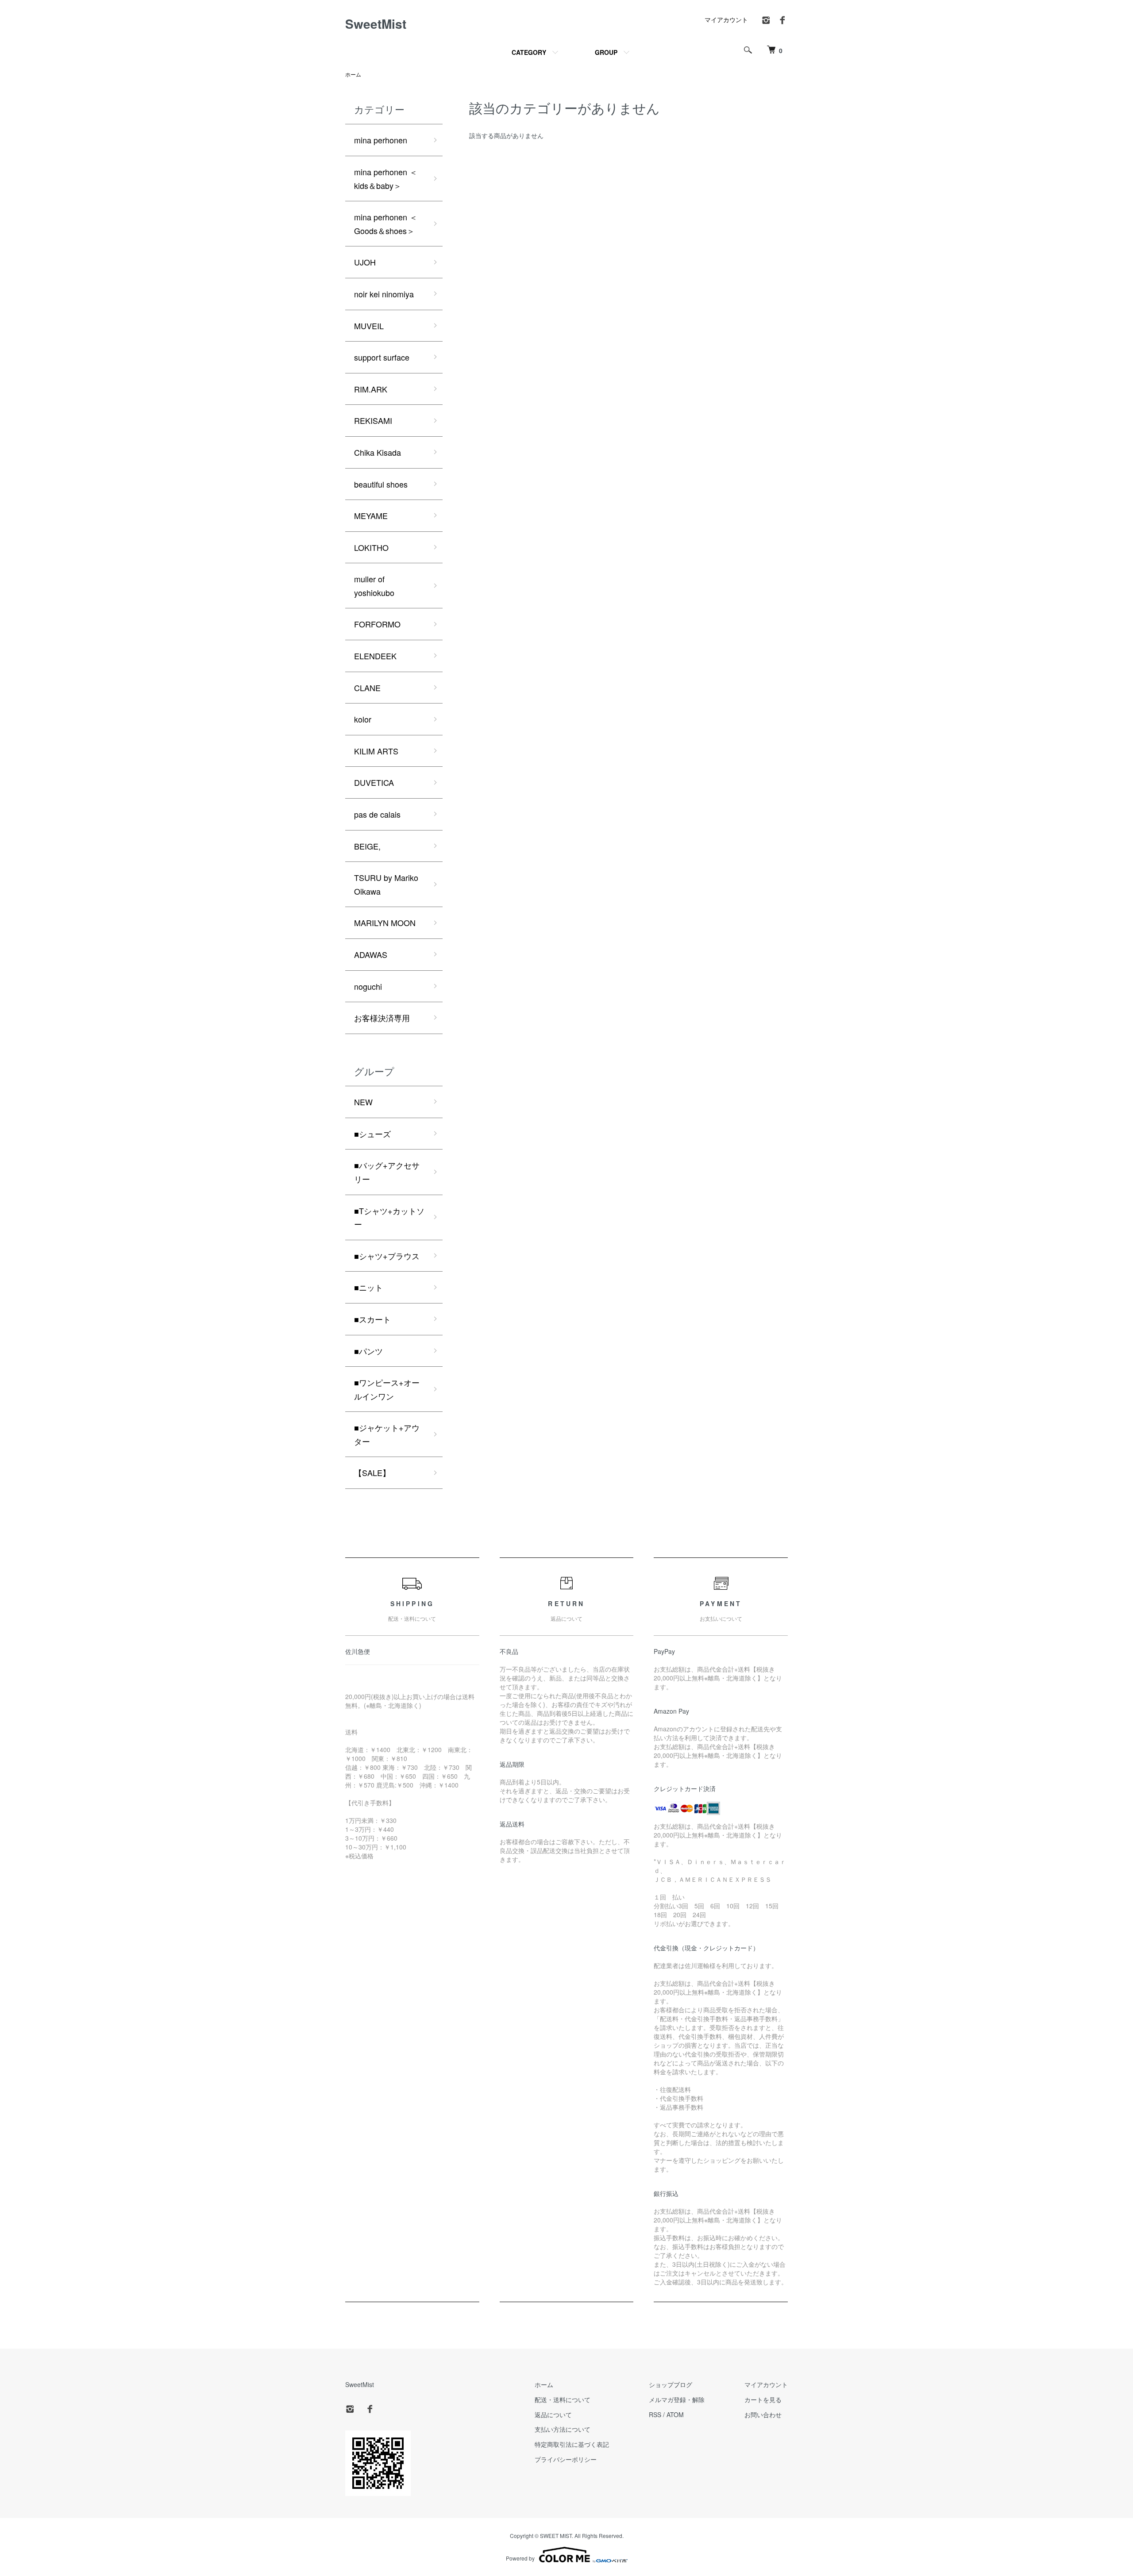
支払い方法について (563, 2429)
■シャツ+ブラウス (387, 1256)
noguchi (368, 986)
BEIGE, (367, 846)
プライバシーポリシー (566, 2459)
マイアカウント (726, 19)
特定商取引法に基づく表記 (572, 2444)
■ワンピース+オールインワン (387, 1389)
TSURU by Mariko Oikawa (386, 884)
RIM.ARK (371, 389)
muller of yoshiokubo (374, 586)
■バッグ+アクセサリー (387, 1172)
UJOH (365, 262)
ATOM (675, 2415)
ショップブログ (671, 2384)
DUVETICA (374, 782)
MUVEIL (369, 326)
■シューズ (372, 1134)
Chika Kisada (378, 452)
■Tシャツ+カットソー (389, 1217)
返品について (553, 2415)
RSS (655, 2415)
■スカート (372, 1319)
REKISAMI (373, 420)
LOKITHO (371, 547)
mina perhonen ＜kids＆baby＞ (386, 179)
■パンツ (368, 1351)
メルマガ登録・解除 (677, 2399)
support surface (382, 357)
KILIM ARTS (376, 751)
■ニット (368, 1287)
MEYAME (371, 515)
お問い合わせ (763, 2415)
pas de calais (377, 814)
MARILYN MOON (385, 923)
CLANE (367, 688)
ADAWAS (371, 954)
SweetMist (376, 24)
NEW (363, 1102)
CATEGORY (529, 52)
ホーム (353, 74)
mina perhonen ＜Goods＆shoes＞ (386, 224)
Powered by (520, 2558)
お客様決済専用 (382, 1018)
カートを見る (763, 2399)
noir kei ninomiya (384, 294)
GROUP (606, 52)
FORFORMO (377, 624)
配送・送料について (563, 2399)
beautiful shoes (381, 484)
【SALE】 (372, 1473)
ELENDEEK (375, 656)
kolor (363, 719)
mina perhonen (381, 140)
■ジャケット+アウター (387, 1434)
